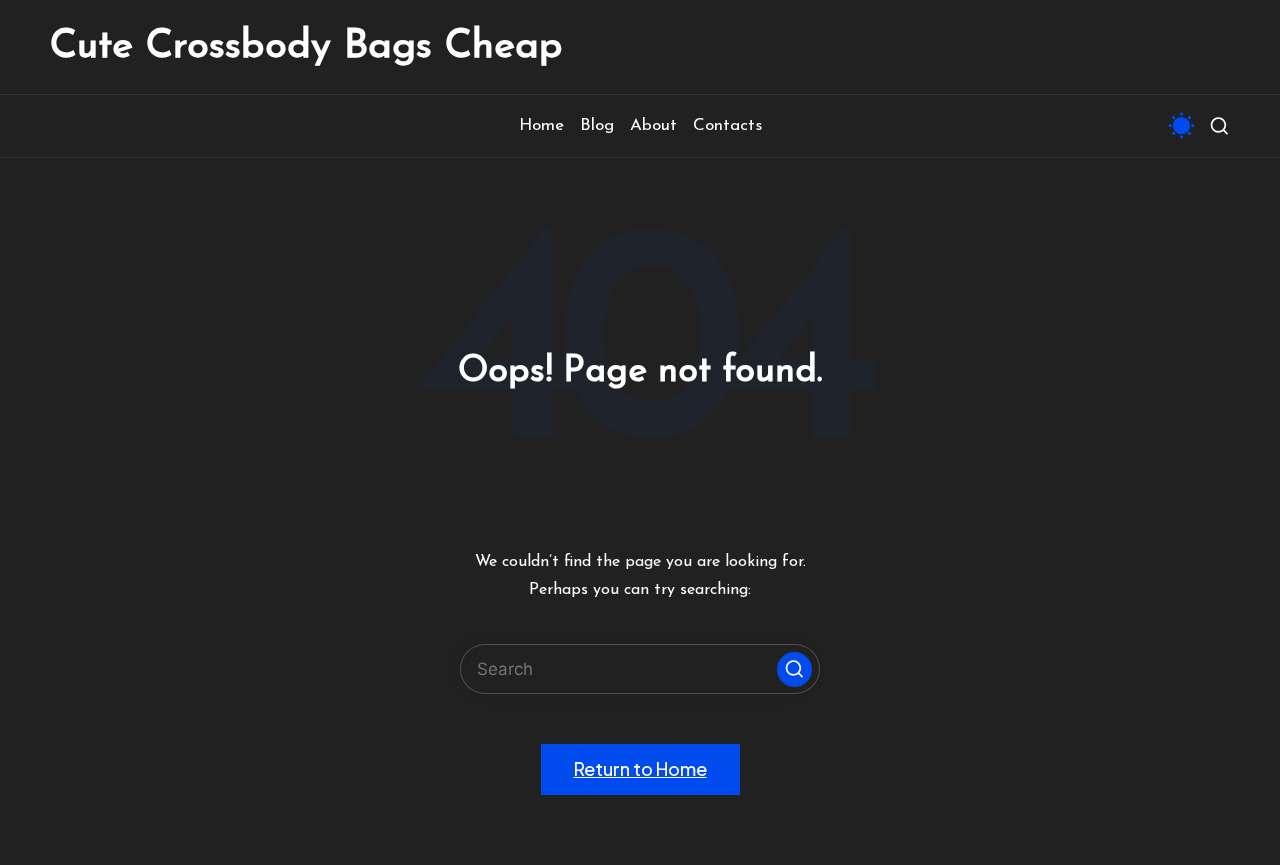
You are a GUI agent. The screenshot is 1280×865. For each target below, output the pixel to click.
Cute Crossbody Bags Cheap (306, 47)
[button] (794, 669)
